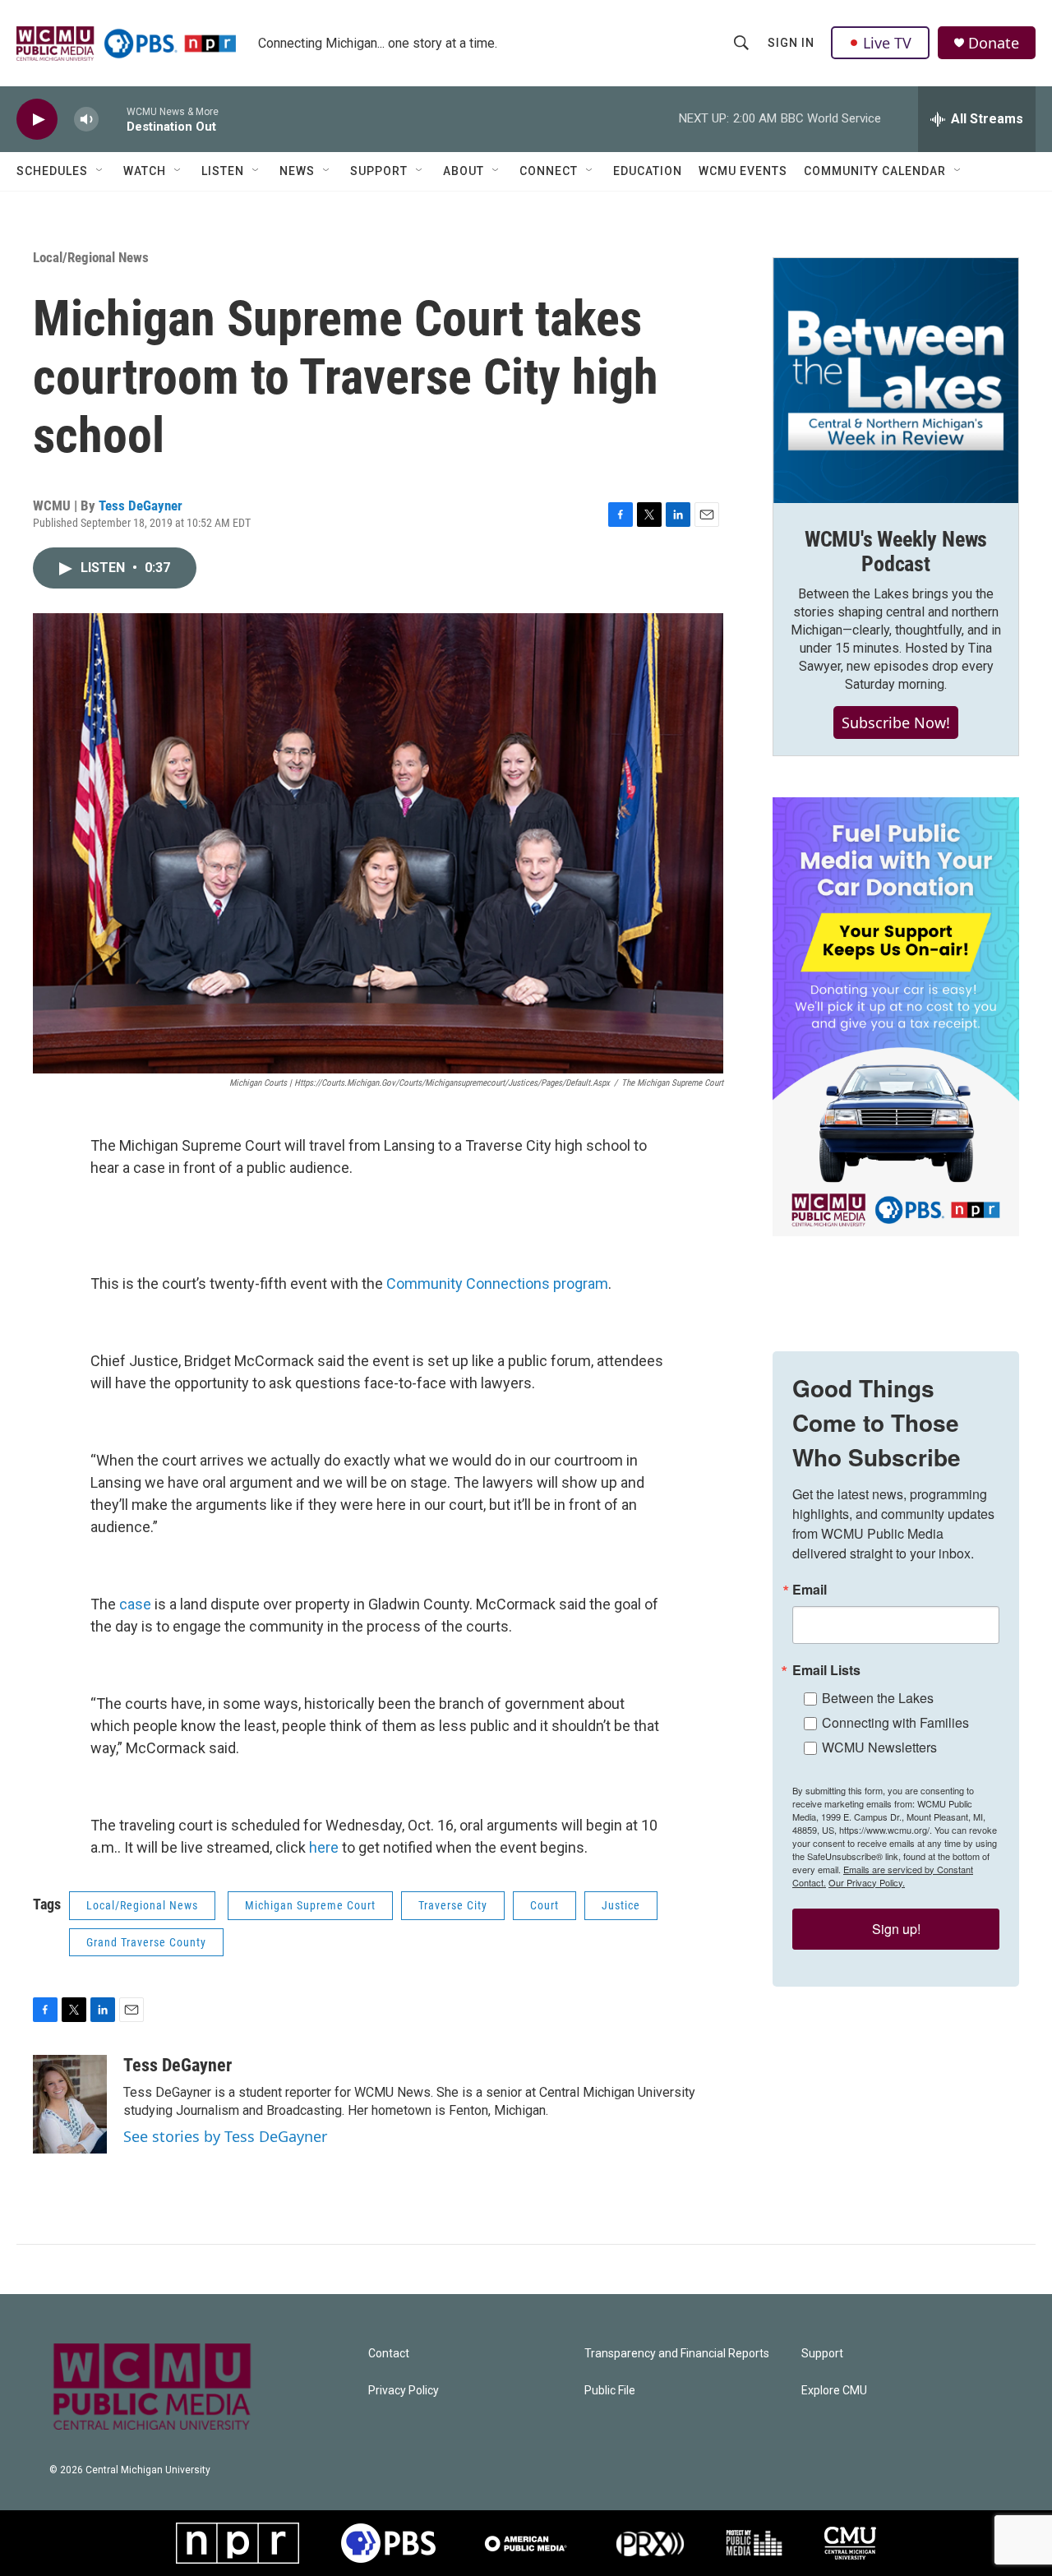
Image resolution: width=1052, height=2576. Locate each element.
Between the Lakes (878, 1698)
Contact (389, 2354)
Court (544, 1905)
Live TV (887, 43)
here (325, 1847)
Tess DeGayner (141, 506)
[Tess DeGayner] (70, 2104)
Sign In (791, 43)
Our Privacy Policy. (867, 1882)
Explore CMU (834, 2391)
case (137, 1604)
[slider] (113, 119)
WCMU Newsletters (879, 1747)
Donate (994, 43)
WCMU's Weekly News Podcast (896, 552)
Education (648, 171)
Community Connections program (497, 1283)
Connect (549, 171)
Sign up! (896, 1929)
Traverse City (453, 1905)
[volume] (86, 120)
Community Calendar (875, 171)
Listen (223, 171)
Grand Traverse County (146, 1942)
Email (810, 1590)
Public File (610, 2391)
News (297, 171)
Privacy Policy (404, 2391)
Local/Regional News (91, 257)
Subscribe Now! (896, 722)
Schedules (52, 171)
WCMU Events (743, 171)
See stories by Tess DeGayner (225, 2136)
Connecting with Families (895, 1722)
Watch (145, 171)
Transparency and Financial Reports (677, 2354)
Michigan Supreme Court (310, 1905)
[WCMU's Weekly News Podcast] (896, 381)
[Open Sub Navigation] (100, 171)
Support (379, 171)
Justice (621, 1905)
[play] (37, 120)
